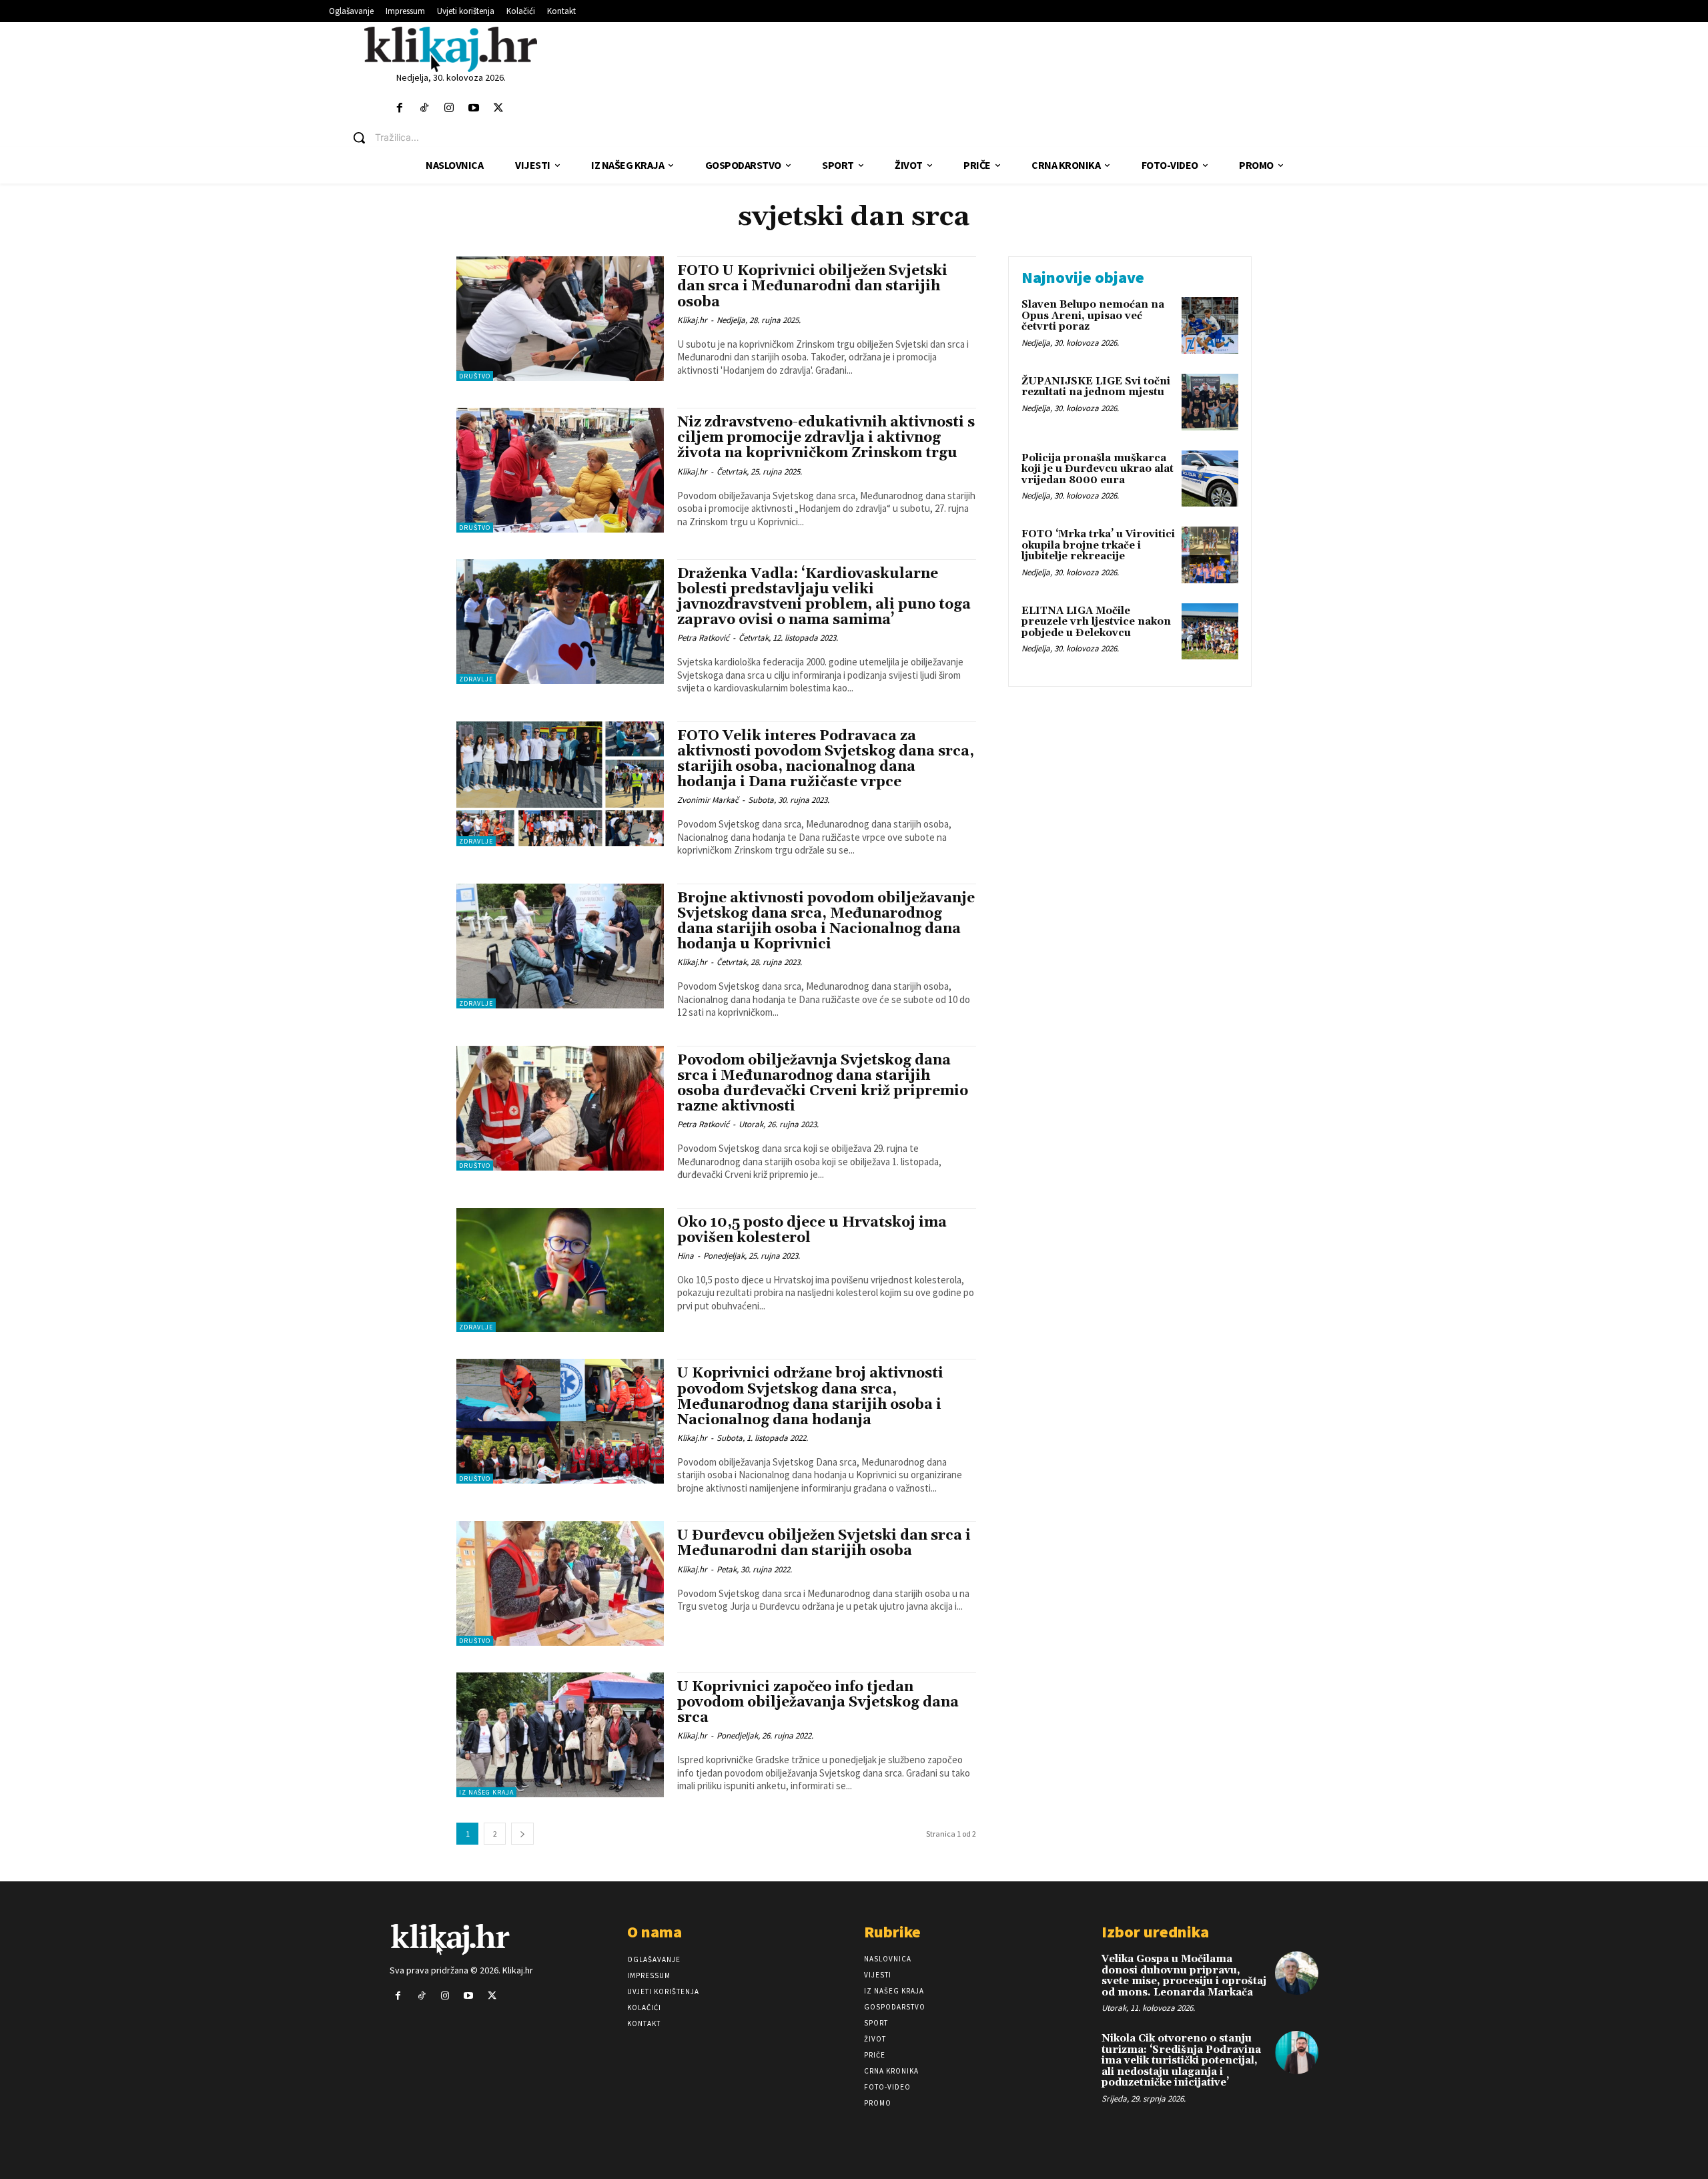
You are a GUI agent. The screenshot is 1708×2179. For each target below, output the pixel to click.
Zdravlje (476, 679)
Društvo (475, 376)
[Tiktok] (424, 108)
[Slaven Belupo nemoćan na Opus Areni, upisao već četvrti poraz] (1210, 325)
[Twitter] (499, 108)
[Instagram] (449, 108)
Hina (686, 1256)
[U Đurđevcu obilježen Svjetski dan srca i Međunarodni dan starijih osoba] (560, 1583)
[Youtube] (474, 108)
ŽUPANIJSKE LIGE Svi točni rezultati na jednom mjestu (1096, 387)
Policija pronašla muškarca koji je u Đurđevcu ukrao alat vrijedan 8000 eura (1098, 469)
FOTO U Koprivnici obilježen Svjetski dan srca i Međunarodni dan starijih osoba (812, 286)
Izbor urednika (1155, 1932)
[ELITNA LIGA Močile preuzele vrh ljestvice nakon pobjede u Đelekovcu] (1210, 632)
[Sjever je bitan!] (451, 49)
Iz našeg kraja (486, 1792)
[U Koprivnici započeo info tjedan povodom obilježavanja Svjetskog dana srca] (560, 1735)
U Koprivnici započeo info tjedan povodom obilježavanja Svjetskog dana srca (818, 1702)
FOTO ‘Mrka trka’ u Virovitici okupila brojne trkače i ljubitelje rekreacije (1098, 545)
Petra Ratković (703, 638)
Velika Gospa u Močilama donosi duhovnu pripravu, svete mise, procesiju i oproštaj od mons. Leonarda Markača (1184, 1976)
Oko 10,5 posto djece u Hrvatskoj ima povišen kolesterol (812, 1230)
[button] (461, 137)
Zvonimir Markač (708, 800)
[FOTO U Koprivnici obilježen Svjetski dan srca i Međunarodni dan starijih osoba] (560, 319)
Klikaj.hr (692, 320)
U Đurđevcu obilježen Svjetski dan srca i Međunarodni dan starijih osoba (824, 1543)
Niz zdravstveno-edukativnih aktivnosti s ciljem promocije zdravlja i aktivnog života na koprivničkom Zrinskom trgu (826, 438)
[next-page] (522, 1834)
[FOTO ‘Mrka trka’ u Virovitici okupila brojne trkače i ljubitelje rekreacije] (1210, 555)
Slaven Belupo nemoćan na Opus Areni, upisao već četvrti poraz (1093, 316)
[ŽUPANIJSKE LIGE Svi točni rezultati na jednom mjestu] (1210, 402)
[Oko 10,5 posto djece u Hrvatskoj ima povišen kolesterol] (560, 1270)
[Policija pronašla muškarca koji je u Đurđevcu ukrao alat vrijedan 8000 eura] (1210, 479)
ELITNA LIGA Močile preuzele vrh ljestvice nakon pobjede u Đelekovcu (1096, 622)
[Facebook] (399, 108)
